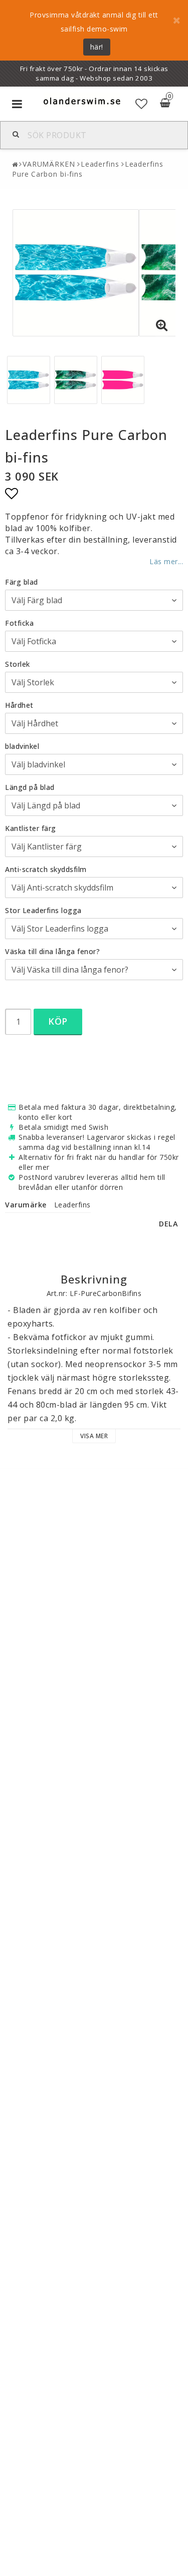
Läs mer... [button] (166, 561)
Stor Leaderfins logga (43, 910)
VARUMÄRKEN (49, 164)
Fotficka (19, 623)
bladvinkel (22, 746)
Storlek (18, 664)
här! (97, 47)
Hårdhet (19, 705)
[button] (142, 104)
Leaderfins (100, 164)
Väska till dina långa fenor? (52, 951)
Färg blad (22, 582)
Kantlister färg (31, 828)
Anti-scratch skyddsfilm (46, 869)
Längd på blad (30, 787)
